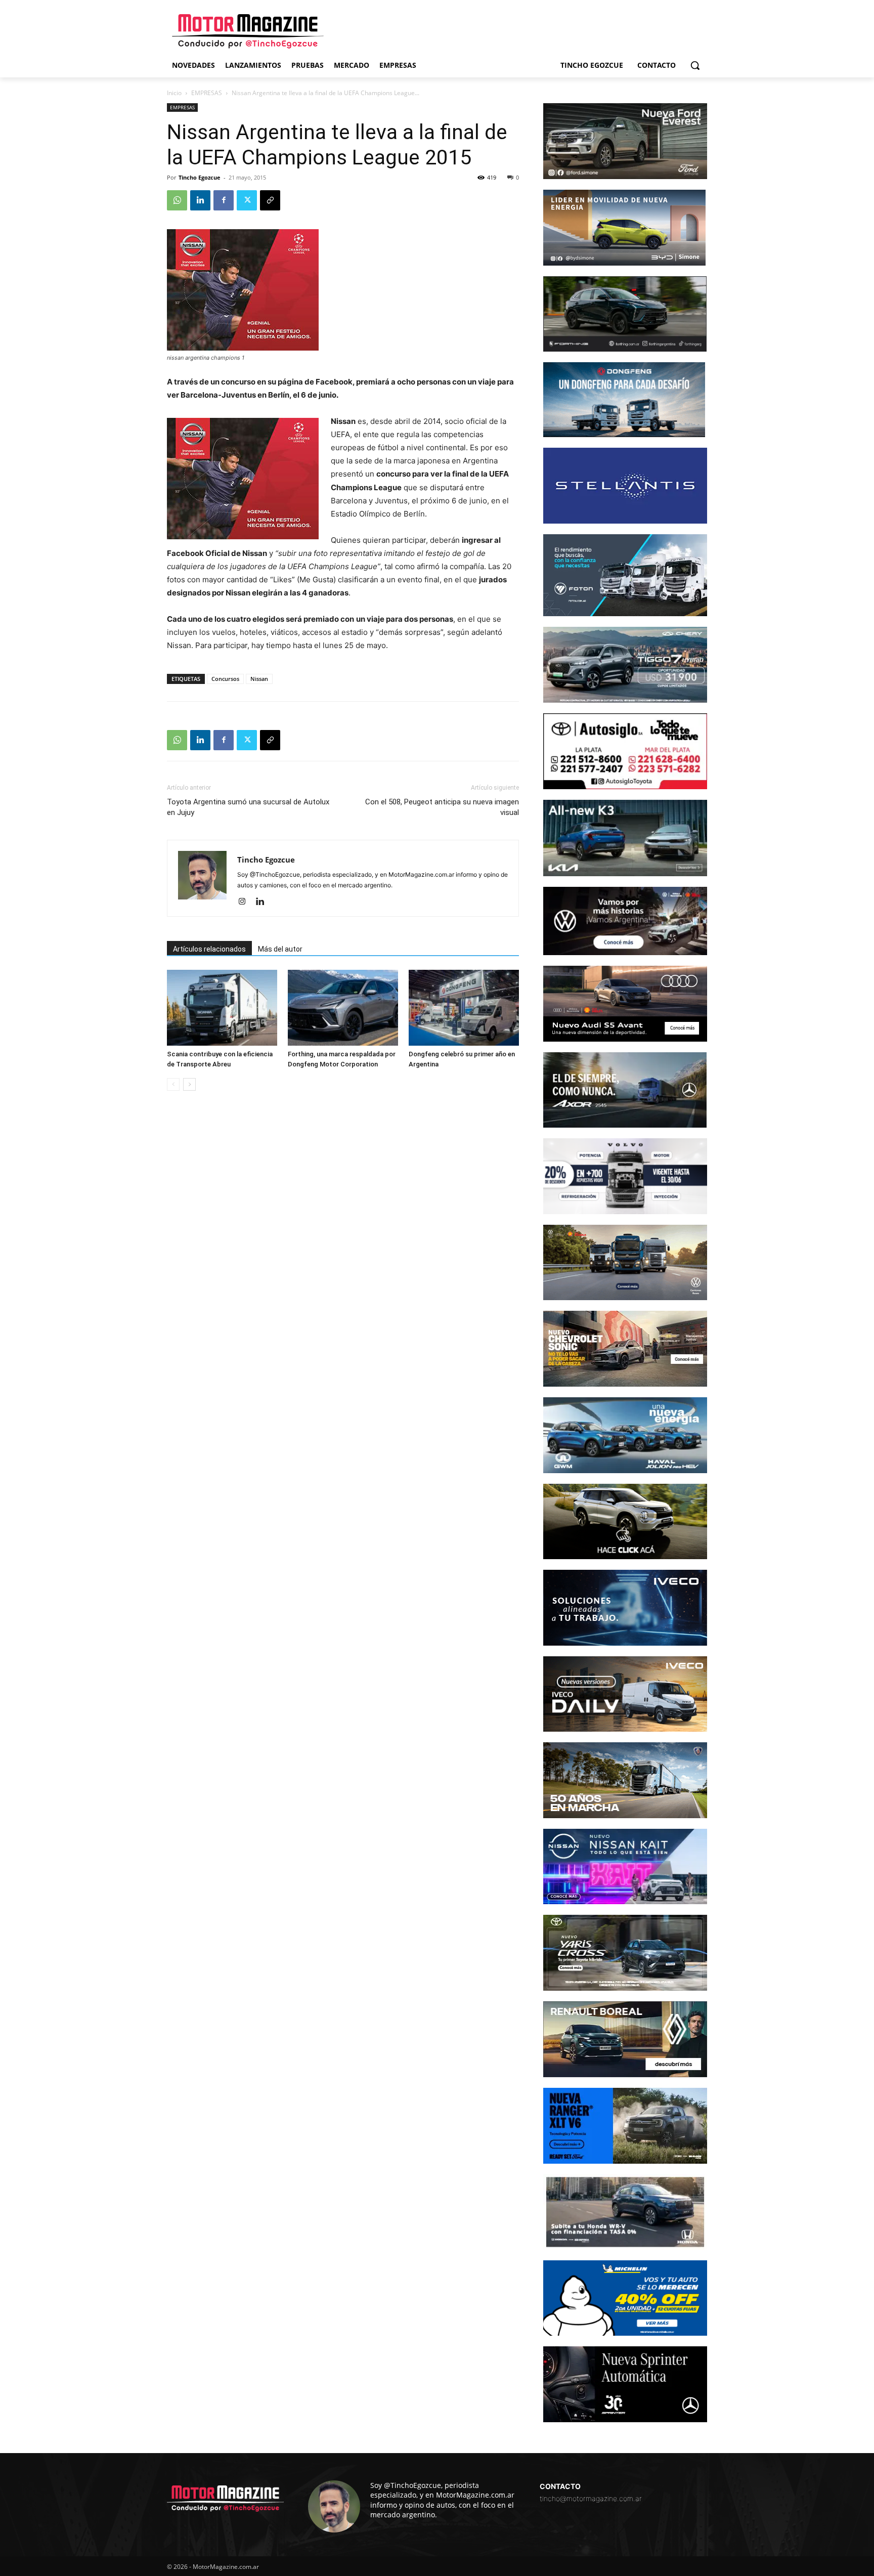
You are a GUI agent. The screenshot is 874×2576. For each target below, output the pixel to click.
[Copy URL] (270, 200)
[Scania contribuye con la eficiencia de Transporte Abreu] (222, 1008)
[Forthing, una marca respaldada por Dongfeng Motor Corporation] (343, 1008)
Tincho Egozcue (200, 177)
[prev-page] (173, 1084)
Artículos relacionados (209, 949)
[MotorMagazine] (248, 31)
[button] (695, 65)
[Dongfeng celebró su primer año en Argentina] (464, 1008)
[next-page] (189, 1084)
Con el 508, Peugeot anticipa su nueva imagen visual (442, 807)
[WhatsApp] (177, 200)
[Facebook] (224, 200)
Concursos (225, 679)
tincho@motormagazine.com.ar (591, 2498)
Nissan (259, 679)
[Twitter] (247, 200)
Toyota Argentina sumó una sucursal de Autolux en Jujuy (248, 807)
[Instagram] (246, 902)
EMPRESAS (207, 93)
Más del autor (280, 949)
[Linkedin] (200, 200)
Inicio (174, 93)
